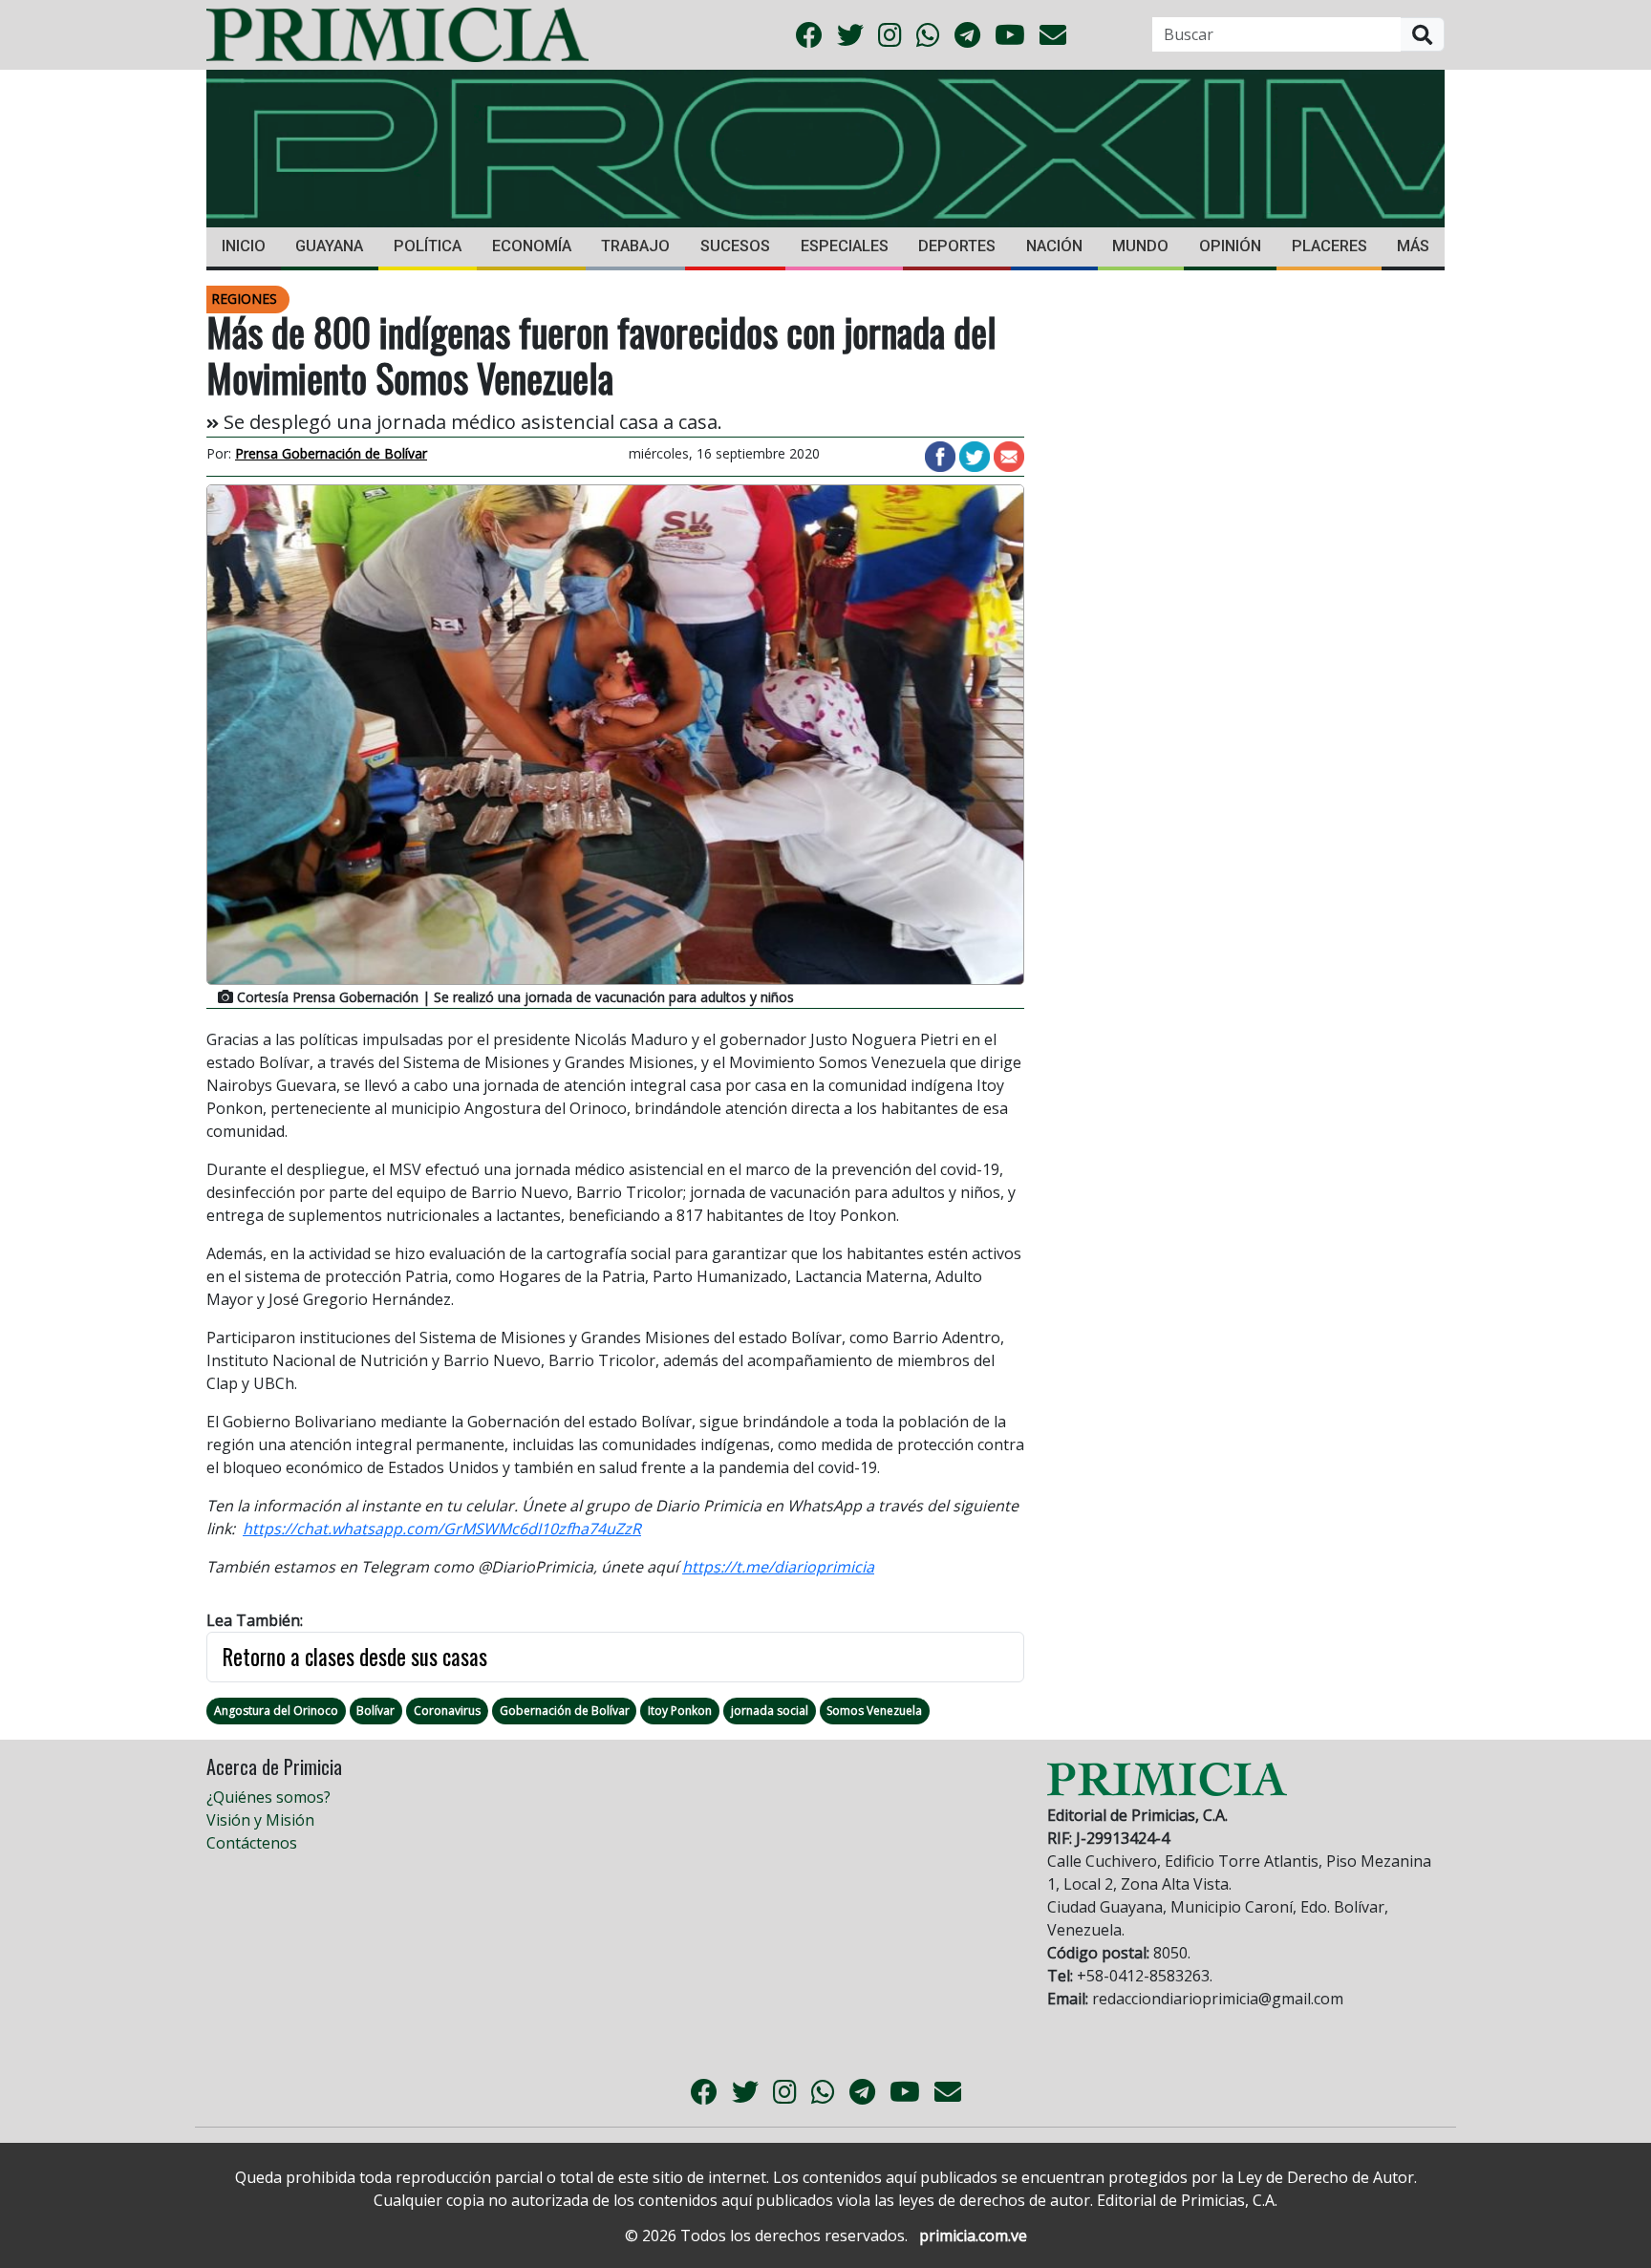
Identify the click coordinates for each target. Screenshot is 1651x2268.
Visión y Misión (260, 1820)
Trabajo (635, 246)
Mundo (1140, 246)
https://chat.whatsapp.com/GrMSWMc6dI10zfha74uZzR (442, 1529)
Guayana (329, 246)
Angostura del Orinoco (276, 1711)
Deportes (957, 246)
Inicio (244, 246)
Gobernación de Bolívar (565, 1711)
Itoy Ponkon (680, 1711)
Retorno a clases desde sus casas (355, 1657)
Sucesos (735, 246)
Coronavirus (447, 1711)
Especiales (845, 246)
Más (1413, 246)
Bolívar (375, 1711)
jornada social (770, 1711)
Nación (1054, 246)
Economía (532, 246)
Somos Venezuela (874, 1711)
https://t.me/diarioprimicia (778, 1567)
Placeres (1329, 246)
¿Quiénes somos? (268, 1797)
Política (428, 246)
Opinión (1230, 246)
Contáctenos (252, 1843)
